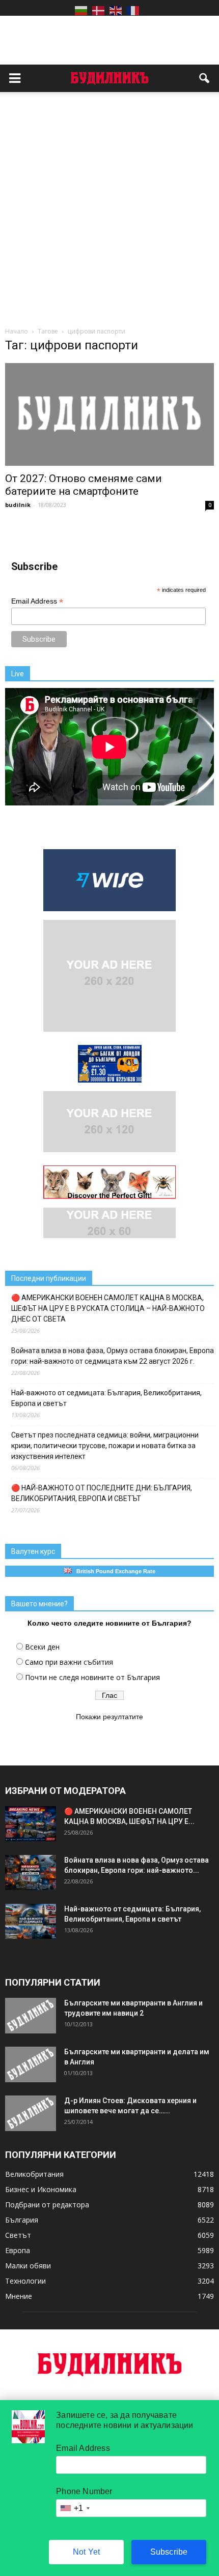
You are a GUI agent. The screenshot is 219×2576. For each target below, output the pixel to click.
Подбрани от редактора (47, 2205)
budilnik (18, 505)
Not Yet (86, 2552)
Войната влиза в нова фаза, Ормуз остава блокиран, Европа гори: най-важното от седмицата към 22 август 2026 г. (113, 1356)
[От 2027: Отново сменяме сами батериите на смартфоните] (109, 414)
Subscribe (169, 2552)
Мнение (19, 2296)
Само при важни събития (69, 1662)
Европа (18, 2250)
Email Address (37, 601)
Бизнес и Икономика (41, 2189)
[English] (116, 10)
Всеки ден (42, 1647)
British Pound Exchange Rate (114, 1571)
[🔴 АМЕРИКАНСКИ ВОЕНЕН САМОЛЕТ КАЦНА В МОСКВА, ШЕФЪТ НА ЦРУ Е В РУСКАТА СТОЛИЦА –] (31, 1824)
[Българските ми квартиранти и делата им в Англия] (31, 2064)
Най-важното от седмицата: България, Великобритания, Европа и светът (106, 1398)
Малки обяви (28, 2266)
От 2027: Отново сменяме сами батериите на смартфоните (84, 485)
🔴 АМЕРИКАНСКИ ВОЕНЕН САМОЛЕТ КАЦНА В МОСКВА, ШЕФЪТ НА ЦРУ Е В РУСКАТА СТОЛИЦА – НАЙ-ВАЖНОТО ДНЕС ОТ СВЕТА (108, 1308)
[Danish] (98, 10)
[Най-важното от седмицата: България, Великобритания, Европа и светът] (31, 1921)
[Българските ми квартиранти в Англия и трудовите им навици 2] (31, 2016)
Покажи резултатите (109, 1717)
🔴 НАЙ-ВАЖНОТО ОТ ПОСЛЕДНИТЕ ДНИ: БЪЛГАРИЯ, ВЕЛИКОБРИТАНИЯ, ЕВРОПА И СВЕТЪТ (102, 1493)
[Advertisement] (109, 212)
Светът (18, 2235)
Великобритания (34, 2174)
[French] (133, 10)
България (22, 2220)
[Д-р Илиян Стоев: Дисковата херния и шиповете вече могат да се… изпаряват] (31, 2113)
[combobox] (74, 2508)
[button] (205, 78)
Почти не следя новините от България (92, 1677)
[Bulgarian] (81, 10)
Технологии (25, 2281)
